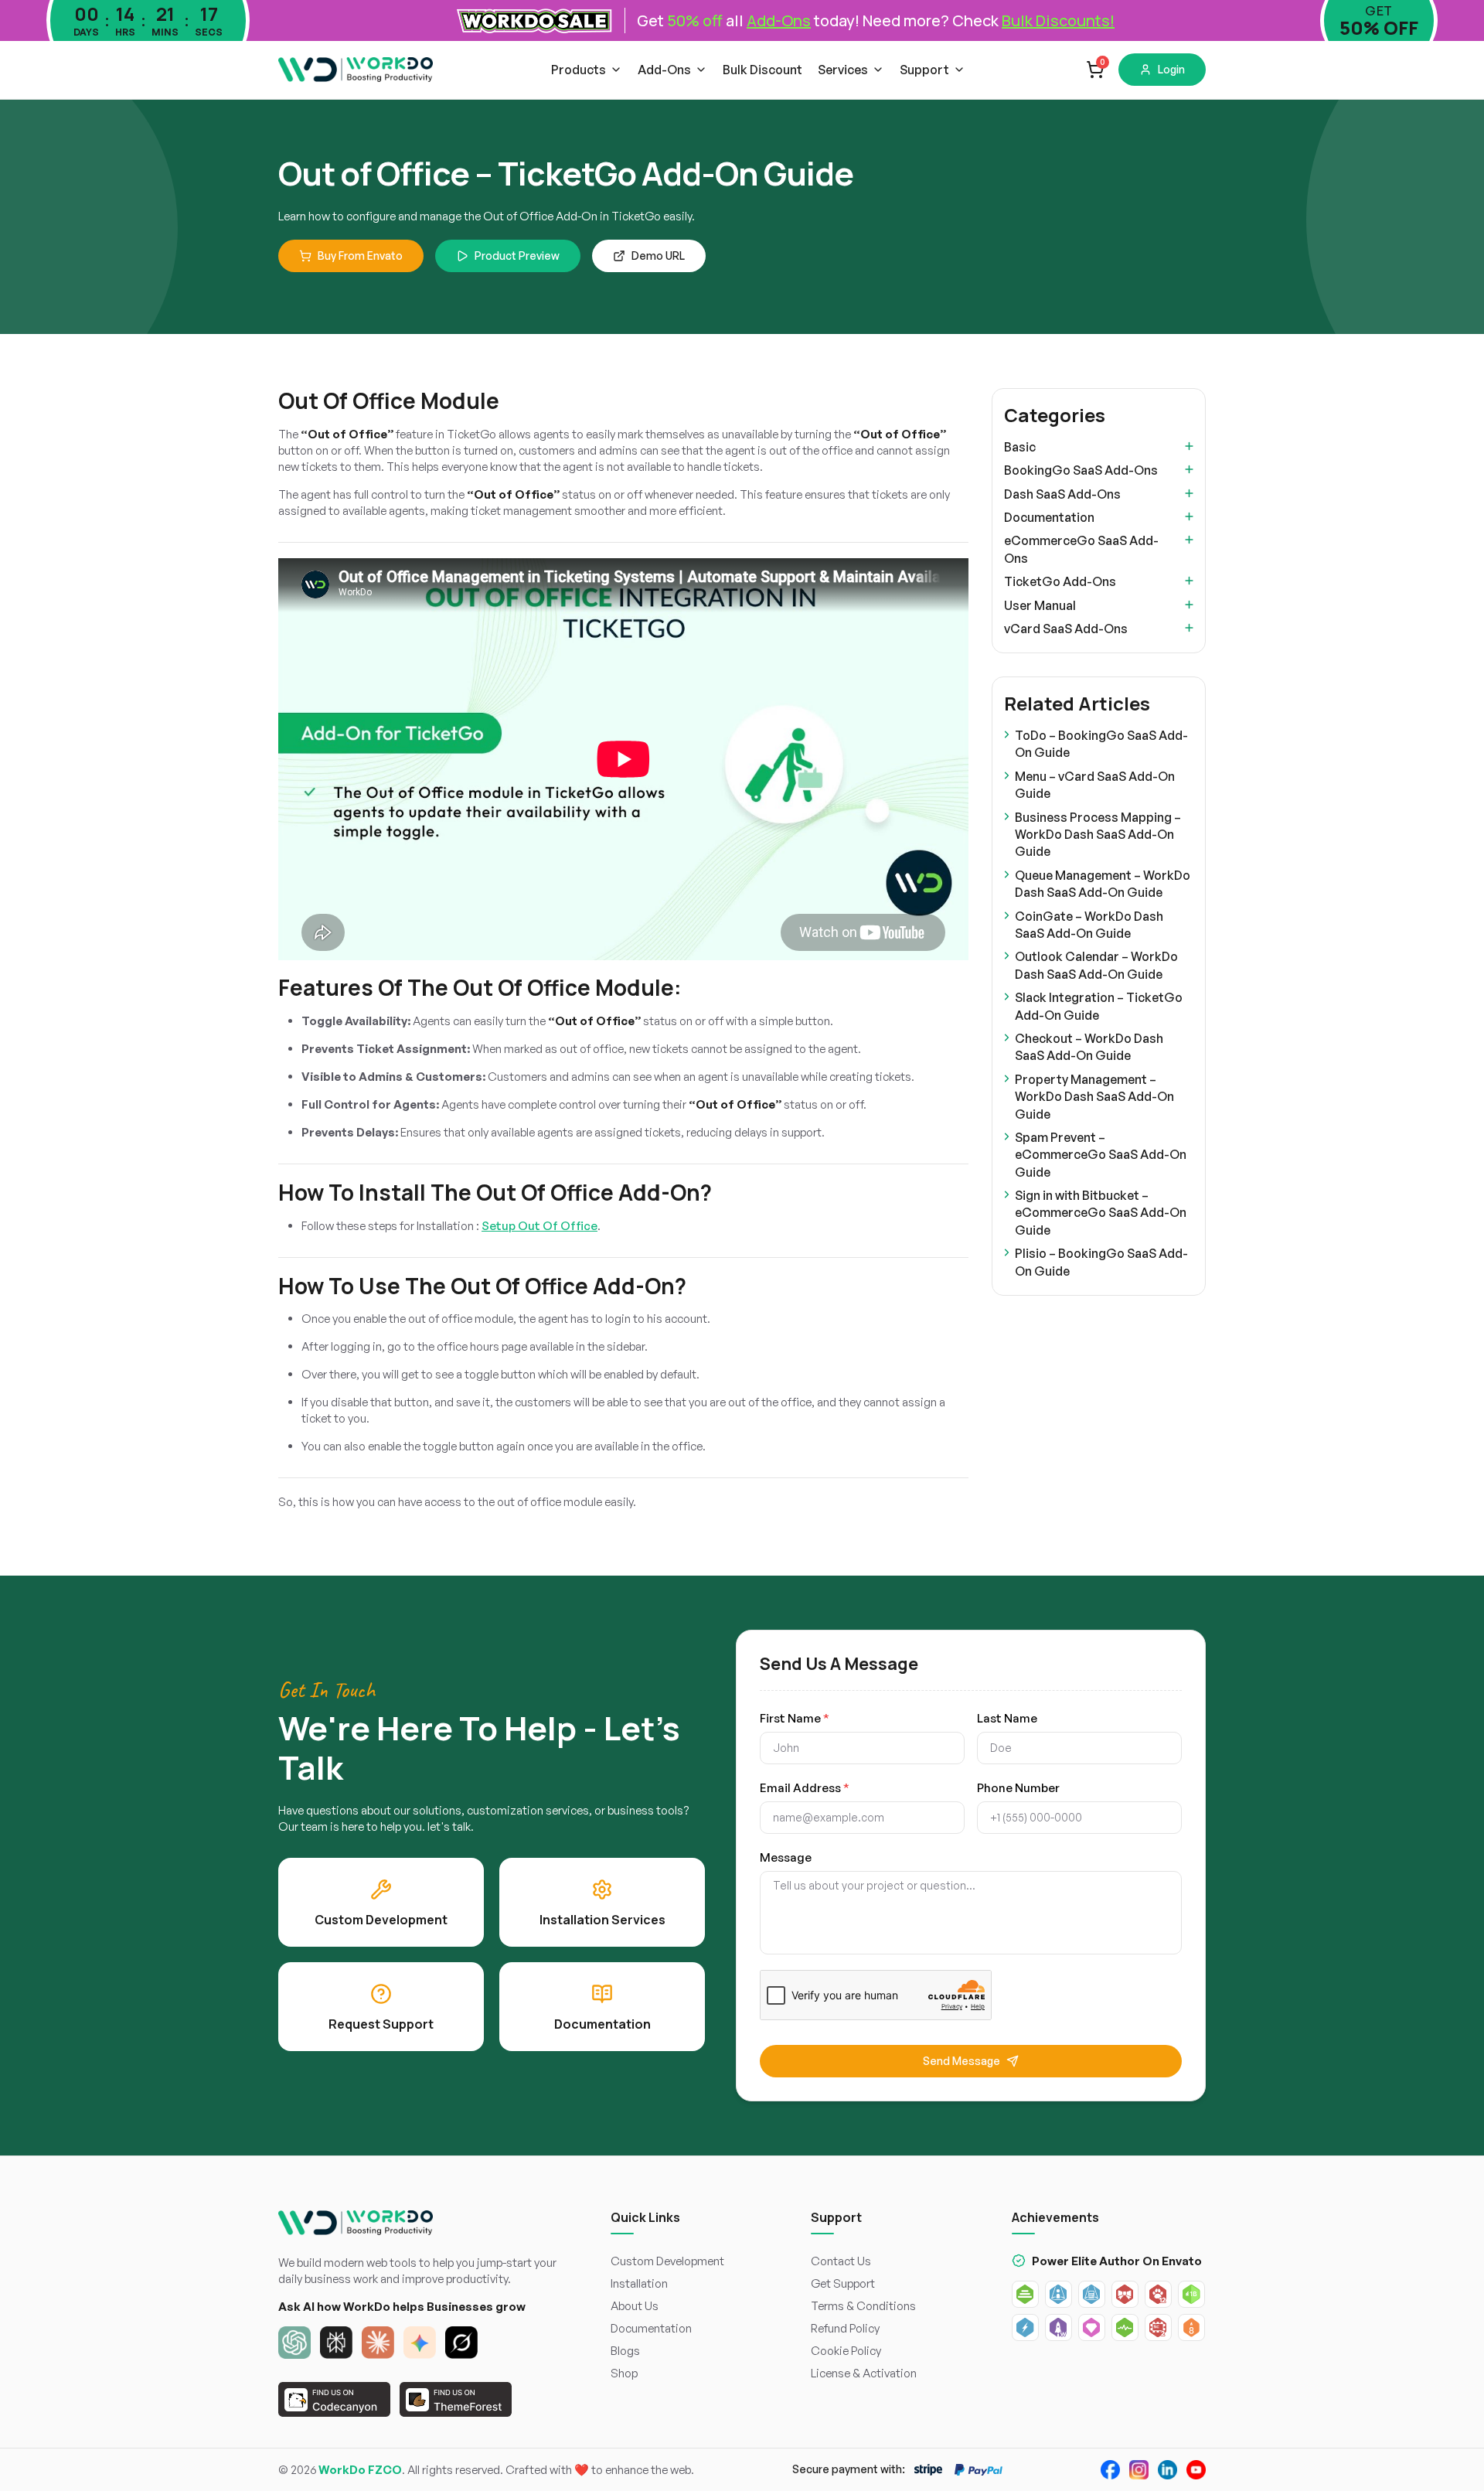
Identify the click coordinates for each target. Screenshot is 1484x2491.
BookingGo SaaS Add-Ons (1081, 470)
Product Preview (517, 256)
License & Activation (864, 2373)
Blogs (625, 2351)
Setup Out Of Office (539, 1226)
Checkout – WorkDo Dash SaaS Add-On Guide (1089, 1047)
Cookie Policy (846, 2351)
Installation (639, 2283)
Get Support (843, 2283)
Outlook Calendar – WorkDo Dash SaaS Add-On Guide (1096, 965)
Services (843, 70)
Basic (1020, 447)
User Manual (1040, 605)
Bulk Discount (762, 70)
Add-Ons (664, 70)
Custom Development (667, 2261)
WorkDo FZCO (360, 2470)
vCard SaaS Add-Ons (1066, 629)
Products (579, 70)
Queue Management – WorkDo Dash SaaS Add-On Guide (1103, 884)
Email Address (805, 1788)
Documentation (1049, 517)
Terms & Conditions (863, 2306)
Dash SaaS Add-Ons (1062, 494)
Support (924, 70)
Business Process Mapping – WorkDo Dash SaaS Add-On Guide (1098, 835)
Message (786, 1857)
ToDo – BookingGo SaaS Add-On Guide (1101, 744)
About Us (635, 2306)
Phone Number (1018, 1788)
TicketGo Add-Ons (1060, 581)
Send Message (962, 2061)
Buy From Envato (360, 256)
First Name (795, 1718)
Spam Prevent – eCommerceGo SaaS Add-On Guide (1101, 1155)
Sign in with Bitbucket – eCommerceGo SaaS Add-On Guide (1101, 1213)
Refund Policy (845, 2328)
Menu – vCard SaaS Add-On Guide (1095, 785)
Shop (624, 2373)
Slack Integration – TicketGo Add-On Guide (1099, 1006)
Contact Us (841, 2261)
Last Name (1007, 1718)
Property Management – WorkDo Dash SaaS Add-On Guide (1094, 1097)
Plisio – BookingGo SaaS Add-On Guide (1101, 1262)
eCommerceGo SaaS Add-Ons (1081, 549)
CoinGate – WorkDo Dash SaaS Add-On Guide (1089, 925)
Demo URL (658, 256)
